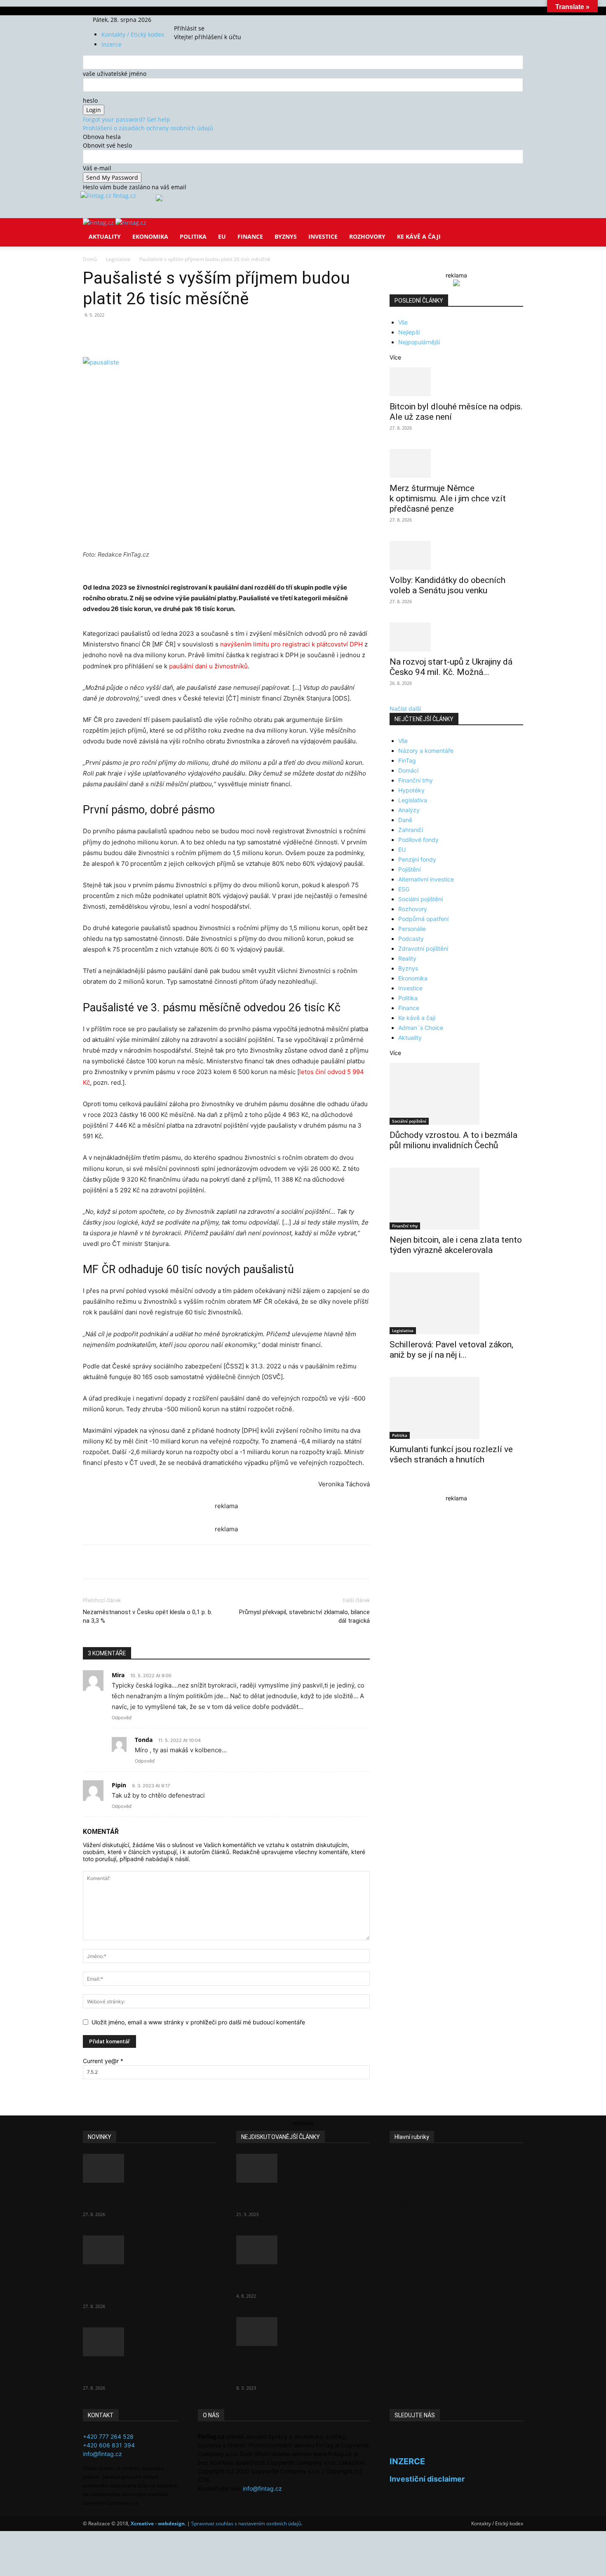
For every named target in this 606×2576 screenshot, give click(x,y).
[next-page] (396, 1486)
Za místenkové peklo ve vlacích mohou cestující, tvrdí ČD (296, 2280)
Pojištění (409, 869)
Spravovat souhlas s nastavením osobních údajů (246, 2523)
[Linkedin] (216, 334)
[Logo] (99, 222)
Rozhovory (367, 236)
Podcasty (411, 939)
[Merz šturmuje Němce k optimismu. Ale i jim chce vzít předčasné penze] (456, 463)
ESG (404, 889)
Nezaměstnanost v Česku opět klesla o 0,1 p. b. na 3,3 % (148, 1616)
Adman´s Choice (421, 1028)
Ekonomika (150, 236)
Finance (250, 236)
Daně (405, 820)
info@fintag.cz (102, 2454)
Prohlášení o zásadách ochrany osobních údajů (148, 128)
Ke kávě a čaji (419, 236)
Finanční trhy (416, 780)
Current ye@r (103, 2061)
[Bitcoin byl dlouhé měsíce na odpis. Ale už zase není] (456, 382)
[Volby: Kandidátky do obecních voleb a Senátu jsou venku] (456, 555)
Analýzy (409, 810)
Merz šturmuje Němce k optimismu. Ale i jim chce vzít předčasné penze (448, 498)
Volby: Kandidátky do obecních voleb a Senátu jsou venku (447, 585)
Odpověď (122, 1718)
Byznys (286, 236)
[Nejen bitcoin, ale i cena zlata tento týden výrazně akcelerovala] (456, 1199)
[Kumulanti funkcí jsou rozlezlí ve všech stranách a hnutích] (456, 1408)
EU (222, 236)
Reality (407, 958)
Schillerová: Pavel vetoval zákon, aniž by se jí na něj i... (451, 1350)
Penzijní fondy (417, 859)
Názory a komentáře (426, 751)
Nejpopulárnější (419, 342)
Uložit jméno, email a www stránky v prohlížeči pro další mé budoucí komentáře (198, 2022)
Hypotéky (411, 790)
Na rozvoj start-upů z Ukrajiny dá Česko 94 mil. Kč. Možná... (451, 667)
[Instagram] (193, 20)
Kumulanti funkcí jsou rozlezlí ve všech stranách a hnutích (451, 1454)
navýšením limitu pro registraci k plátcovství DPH (291, 644)
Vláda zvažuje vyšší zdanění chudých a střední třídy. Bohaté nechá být (295, 2367)
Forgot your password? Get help (127, 119)
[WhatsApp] (197, 334)
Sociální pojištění (420, 899)
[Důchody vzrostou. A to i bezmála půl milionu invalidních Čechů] (456, 1094)
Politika (193, 236)
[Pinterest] (179, 334)
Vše (403, 322)
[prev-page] (392, 1486)
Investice (323, 236)
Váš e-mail (97, 168)
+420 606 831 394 (109, 2445)
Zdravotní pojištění (423, 948)
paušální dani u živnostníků (208, 666)
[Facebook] (187, 20)
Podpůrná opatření (423, 919)
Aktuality (105, 236)
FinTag (407, 760)
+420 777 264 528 (108, 2436)
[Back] (213, 20)
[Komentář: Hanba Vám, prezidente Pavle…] (303, 2168)
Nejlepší (409, 332)
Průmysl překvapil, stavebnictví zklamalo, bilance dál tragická (304, 1616)
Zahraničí (411, 830)
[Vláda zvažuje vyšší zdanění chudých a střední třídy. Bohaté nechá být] (303, 2332)
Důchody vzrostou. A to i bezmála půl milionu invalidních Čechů (453, 1140)
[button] (513, 230)
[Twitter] (198, 20)
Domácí (408, 770)
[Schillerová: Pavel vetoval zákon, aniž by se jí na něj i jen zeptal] (456, 1303)
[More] (236, 334)
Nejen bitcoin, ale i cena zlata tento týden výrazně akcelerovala (456, 1245)
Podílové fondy (418, 840)
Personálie (412, 929)
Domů (90, 259)
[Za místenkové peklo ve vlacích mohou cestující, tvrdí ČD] (303, 2250)
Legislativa (118, 259)
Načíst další (405, 709)
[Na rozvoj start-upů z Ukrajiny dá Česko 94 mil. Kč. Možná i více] (456, 637)
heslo (90, 100)
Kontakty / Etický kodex (133, 34)
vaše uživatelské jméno (115, 74)
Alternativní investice (426, 879)
